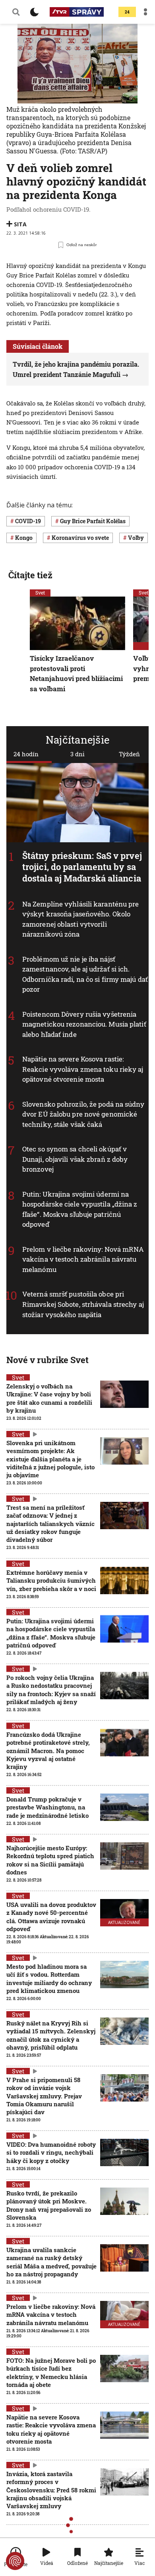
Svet (40, 593)
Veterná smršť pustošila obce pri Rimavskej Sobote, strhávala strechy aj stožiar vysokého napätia (83, 1304)
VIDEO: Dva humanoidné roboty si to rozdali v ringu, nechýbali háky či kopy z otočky (51, 2152)
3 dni (77, 754)
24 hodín (26, 754)
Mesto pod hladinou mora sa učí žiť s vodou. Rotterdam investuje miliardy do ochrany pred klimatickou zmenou (49, 1978)
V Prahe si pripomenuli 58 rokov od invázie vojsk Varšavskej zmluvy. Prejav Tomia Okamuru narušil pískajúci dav (44, 2096)
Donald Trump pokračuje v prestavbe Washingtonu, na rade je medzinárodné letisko (47, 1807)
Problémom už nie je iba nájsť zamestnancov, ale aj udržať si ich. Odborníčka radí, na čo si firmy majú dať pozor (85, 974)
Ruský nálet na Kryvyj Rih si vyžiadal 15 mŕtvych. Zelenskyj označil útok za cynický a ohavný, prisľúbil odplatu (51, 2035)
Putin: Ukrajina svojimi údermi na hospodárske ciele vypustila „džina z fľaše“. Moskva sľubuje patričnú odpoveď (80, 1209)
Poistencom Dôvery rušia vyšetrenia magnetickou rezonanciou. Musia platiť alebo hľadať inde (84, 1024)
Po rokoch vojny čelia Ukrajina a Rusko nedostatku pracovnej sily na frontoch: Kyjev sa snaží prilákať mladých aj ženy (51, 1690)
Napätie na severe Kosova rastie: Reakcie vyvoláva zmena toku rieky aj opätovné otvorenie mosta (83, 1069)
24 (127, 12)
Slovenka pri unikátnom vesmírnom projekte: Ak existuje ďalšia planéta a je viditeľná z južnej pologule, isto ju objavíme (50, 1459)
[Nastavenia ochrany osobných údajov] (15, 2561)
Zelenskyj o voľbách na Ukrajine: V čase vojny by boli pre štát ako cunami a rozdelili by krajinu (49, 1398)
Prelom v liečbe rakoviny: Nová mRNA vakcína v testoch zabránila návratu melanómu (83, 1259)
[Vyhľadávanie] (16, 12)
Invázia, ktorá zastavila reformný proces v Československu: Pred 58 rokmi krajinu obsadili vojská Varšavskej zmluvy (51, 2490)
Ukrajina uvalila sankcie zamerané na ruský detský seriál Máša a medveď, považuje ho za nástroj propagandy (51, 2262)
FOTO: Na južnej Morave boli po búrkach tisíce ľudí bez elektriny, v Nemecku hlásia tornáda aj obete (51, 2372)
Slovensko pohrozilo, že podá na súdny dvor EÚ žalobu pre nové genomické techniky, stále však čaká (83, 1114)
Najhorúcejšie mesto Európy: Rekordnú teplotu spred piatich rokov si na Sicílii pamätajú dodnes (50, 1860)
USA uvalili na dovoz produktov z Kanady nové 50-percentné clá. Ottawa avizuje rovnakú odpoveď (51, 1917)
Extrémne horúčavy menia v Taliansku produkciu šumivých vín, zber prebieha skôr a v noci (51, 1581)
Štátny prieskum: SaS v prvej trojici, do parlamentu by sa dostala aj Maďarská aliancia (82, 867)
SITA (20, 224)
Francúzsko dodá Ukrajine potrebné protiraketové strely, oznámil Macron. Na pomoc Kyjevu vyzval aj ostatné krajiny (48, 1751)
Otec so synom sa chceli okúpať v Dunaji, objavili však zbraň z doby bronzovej (75, 1159)
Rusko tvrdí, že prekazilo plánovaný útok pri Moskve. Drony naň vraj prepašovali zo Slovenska (49, 2205)
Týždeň (129, 754)
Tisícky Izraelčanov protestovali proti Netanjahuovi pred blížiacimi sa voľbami (76, 673)
